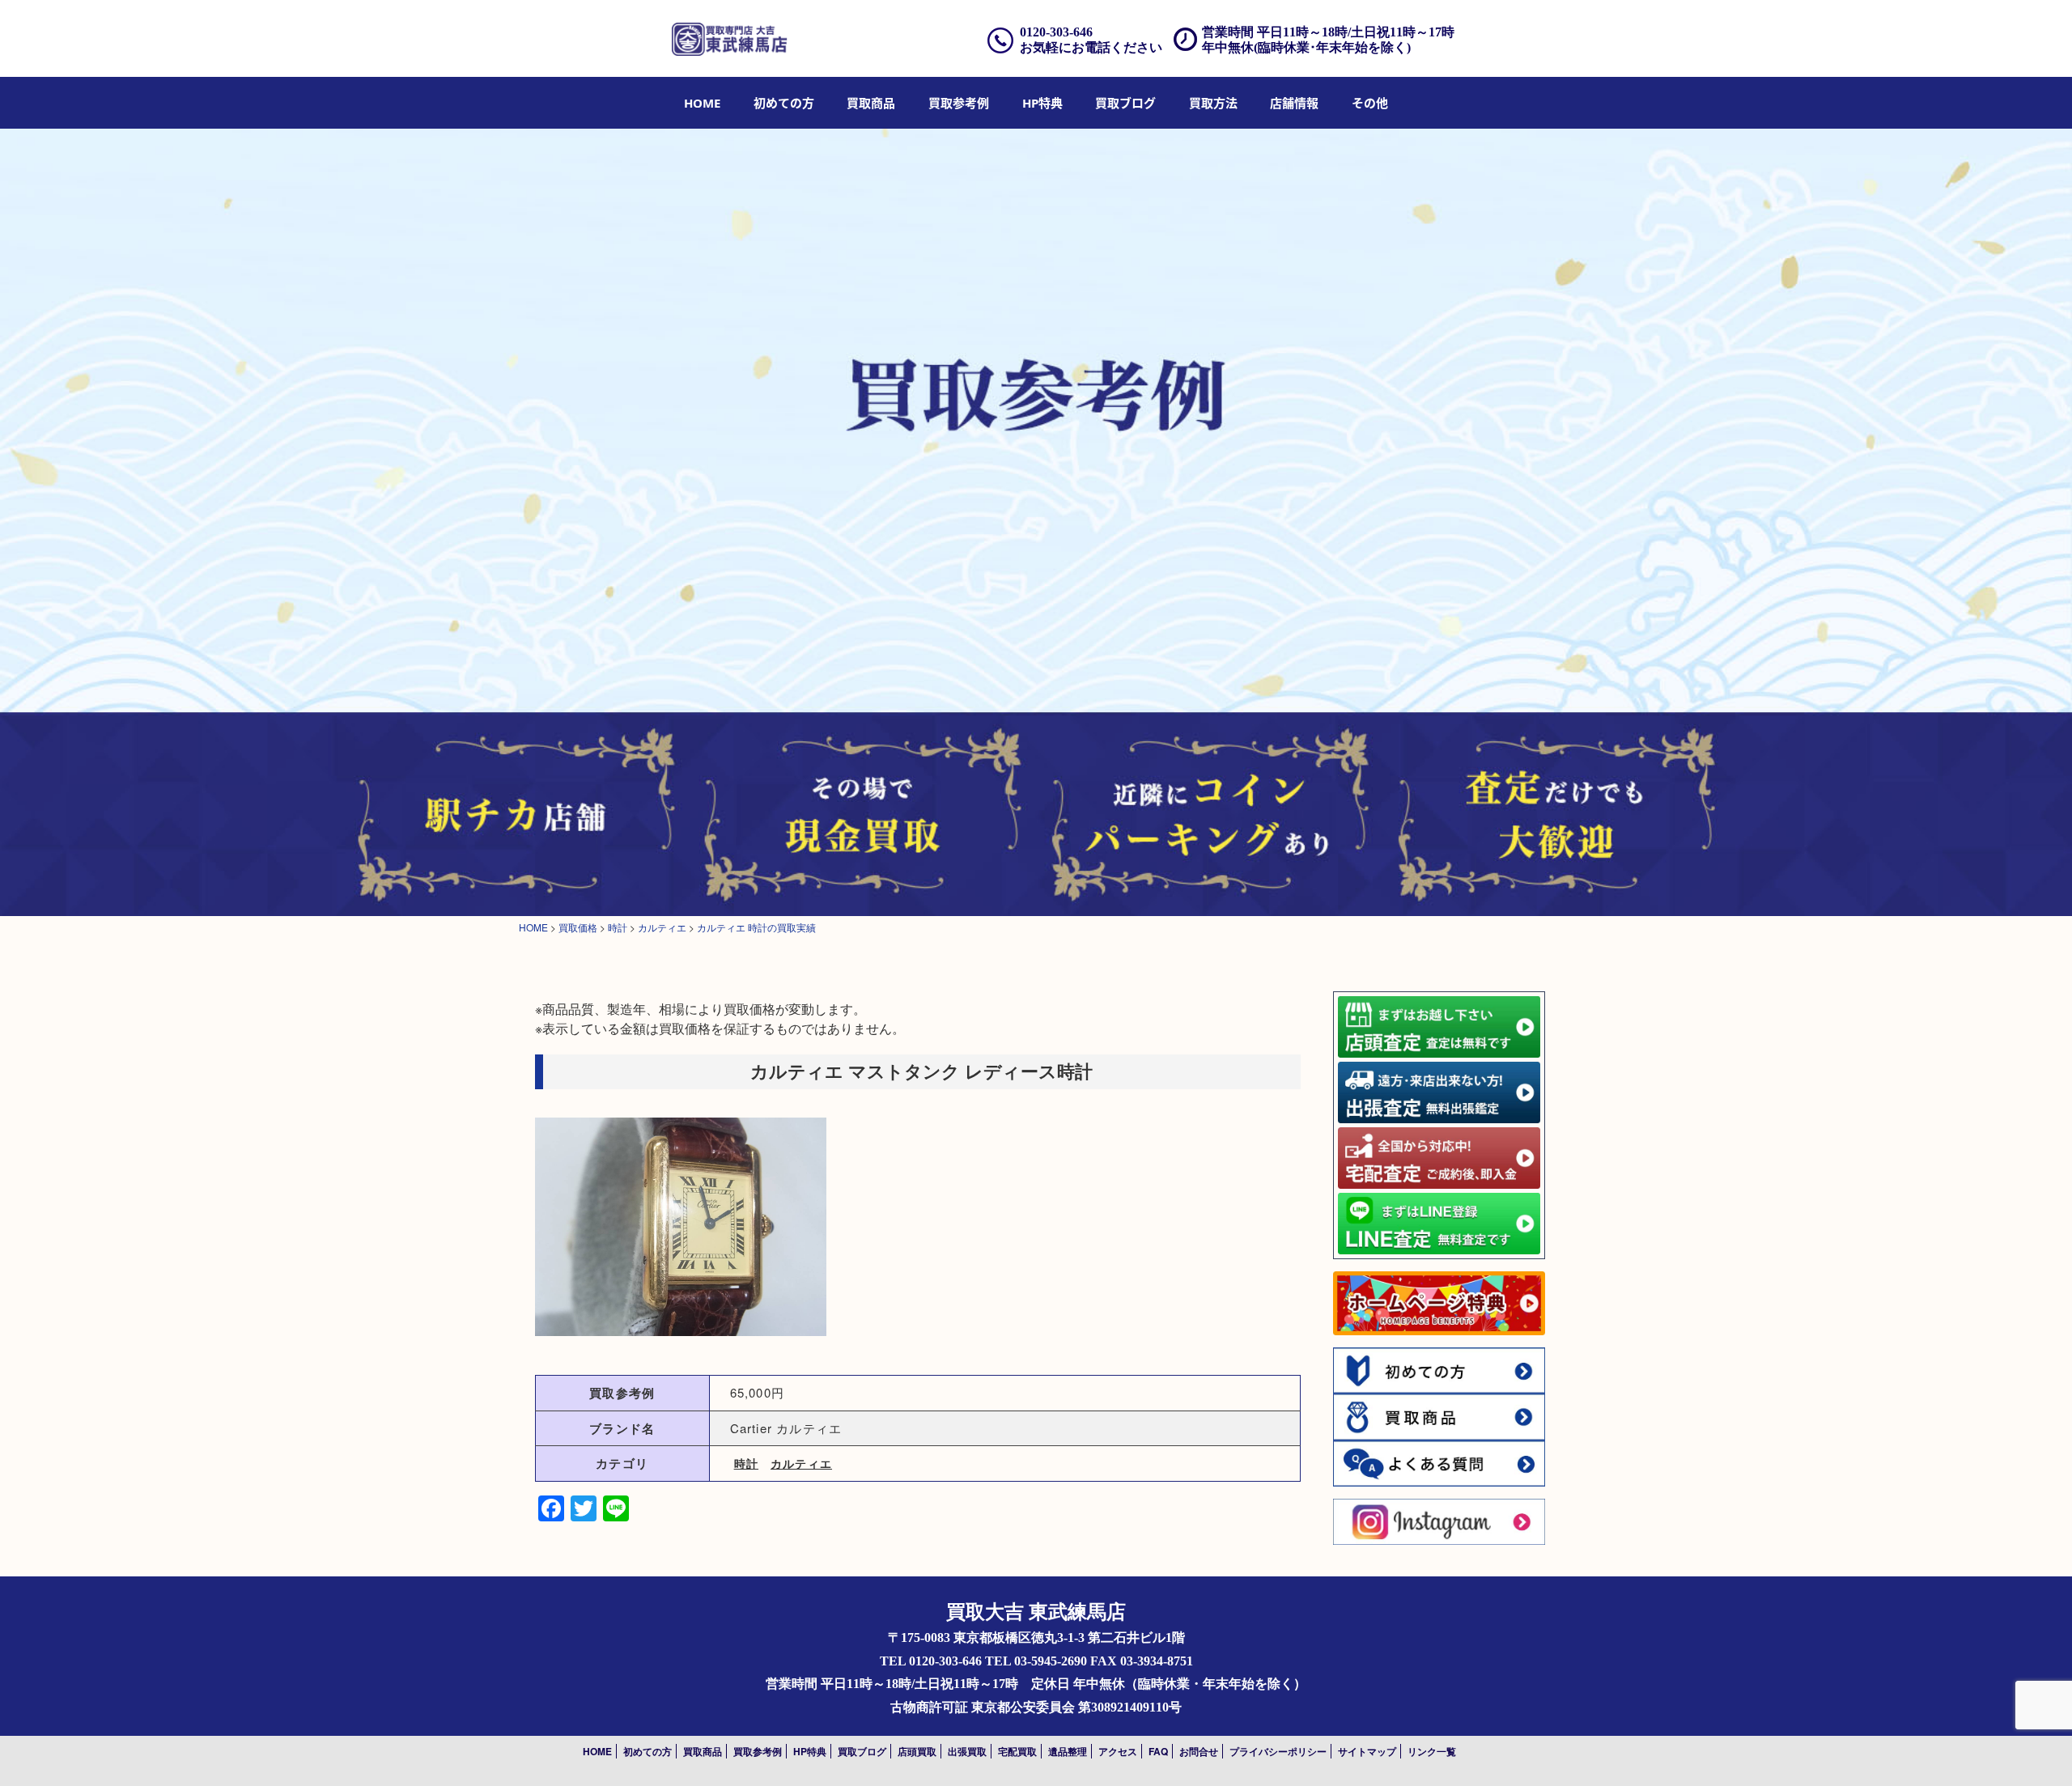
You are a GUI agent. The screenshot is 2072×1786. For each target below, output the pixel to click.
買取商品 (871, 103)
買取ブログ (1125, 103)
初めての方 (784, 103)
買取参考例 (959, 103)
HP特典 (1042, 103)
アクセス (1118, 1751)
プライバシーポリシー (1278, 1751)
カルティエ (801, 1463)
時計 (746, 1463)
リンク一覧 (1432, 1751)
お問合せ (1199, 1751)
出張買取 (967, 1751)
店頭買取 (917, 1751)
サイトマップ (1367, 1751)
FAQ (1158, 1751)
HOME (702, 103)
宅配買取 (1017, 1751)
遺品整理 (1068, 1751)
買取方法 (1213, 103)
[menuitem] (702, 103)
